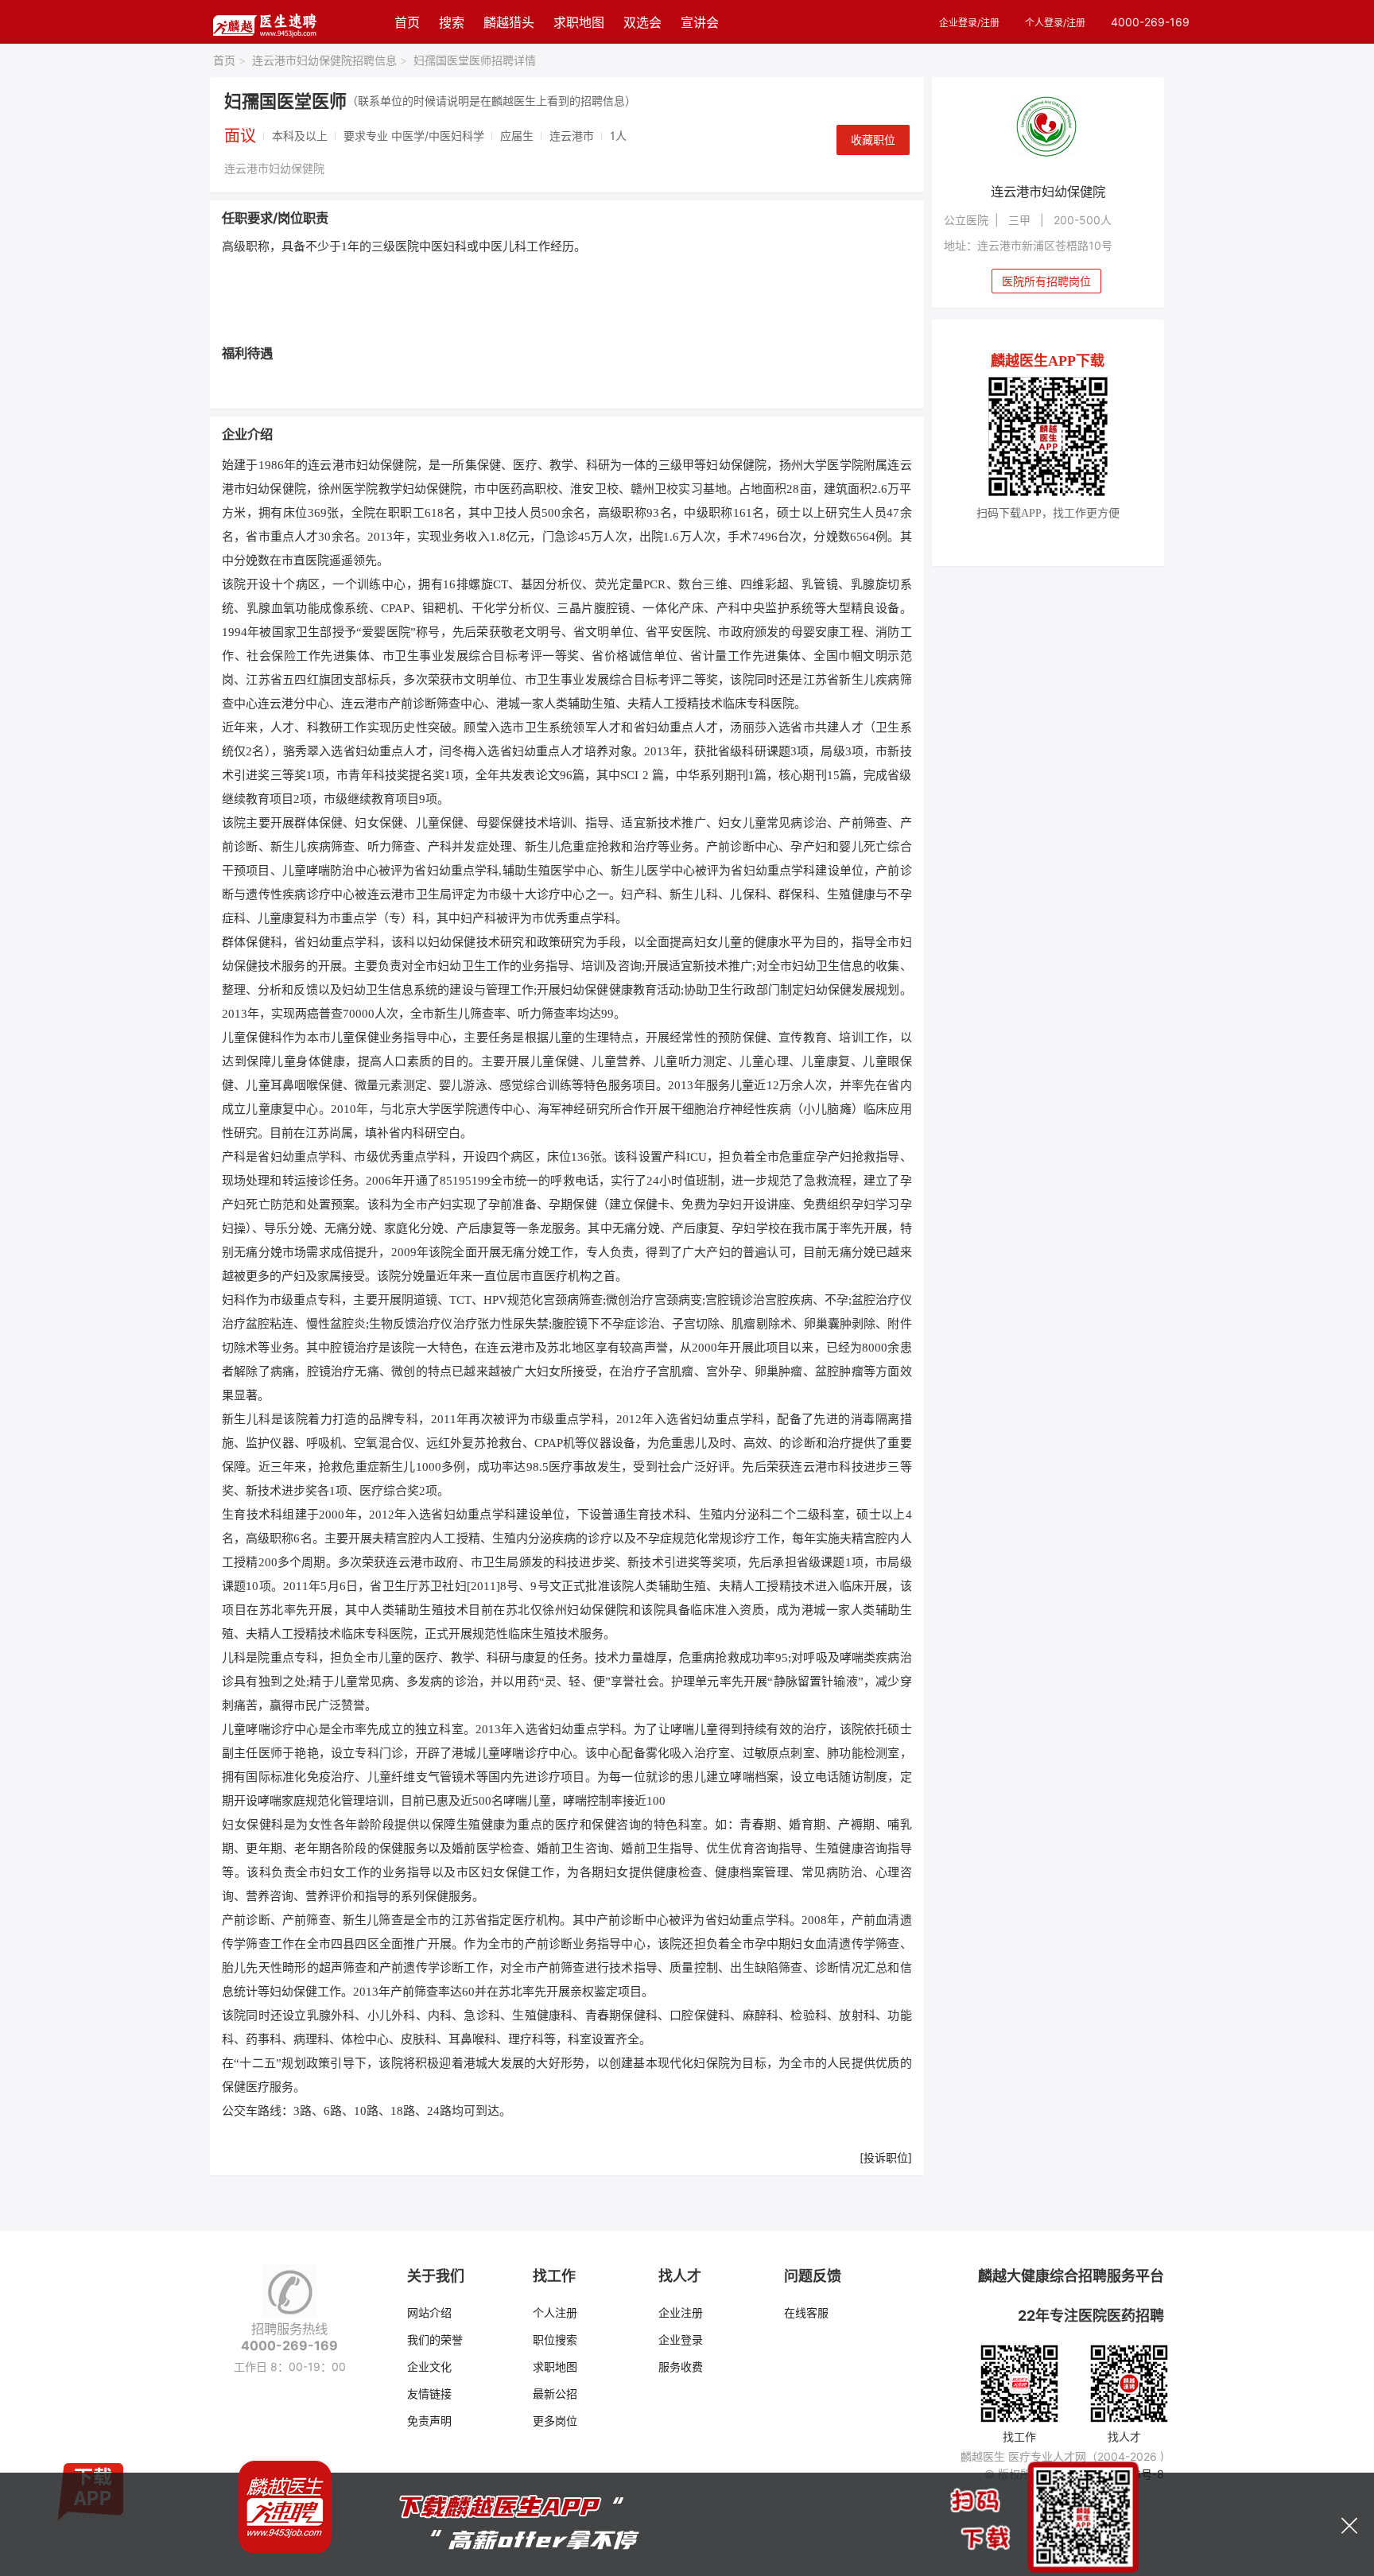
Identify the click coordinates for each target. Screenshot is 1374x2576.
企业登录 (681, 2339)
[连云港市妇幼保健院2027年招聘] (1048, 129)
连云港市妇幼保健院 (274, 168)
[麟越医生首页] (264, 22)
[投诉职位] (886, 2157)
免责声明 (429, 2421)
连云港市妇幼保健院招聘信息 (330, 60)
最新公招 (555, 2394)
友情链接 (429, 2394)
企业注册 (681, 2312)
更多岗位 (555, 2421)
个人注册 (555, 2312)
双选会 (642, 22)
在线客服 (806, 2312)
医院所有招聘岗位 (1046, 281)
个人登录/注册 (1055, 23)
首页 (407, 22)
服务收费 (681, 2367)
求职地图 (579, 22)
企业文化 (429, 2367)
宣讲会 (700, 22)
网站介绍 (429, 2312)
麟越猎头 (509, 22)
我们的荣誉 (435, 2339)
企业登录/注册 (969, 23)
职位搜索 (555, 2339)
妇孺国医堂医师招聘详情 (475, 60)
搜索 (452, 22)
